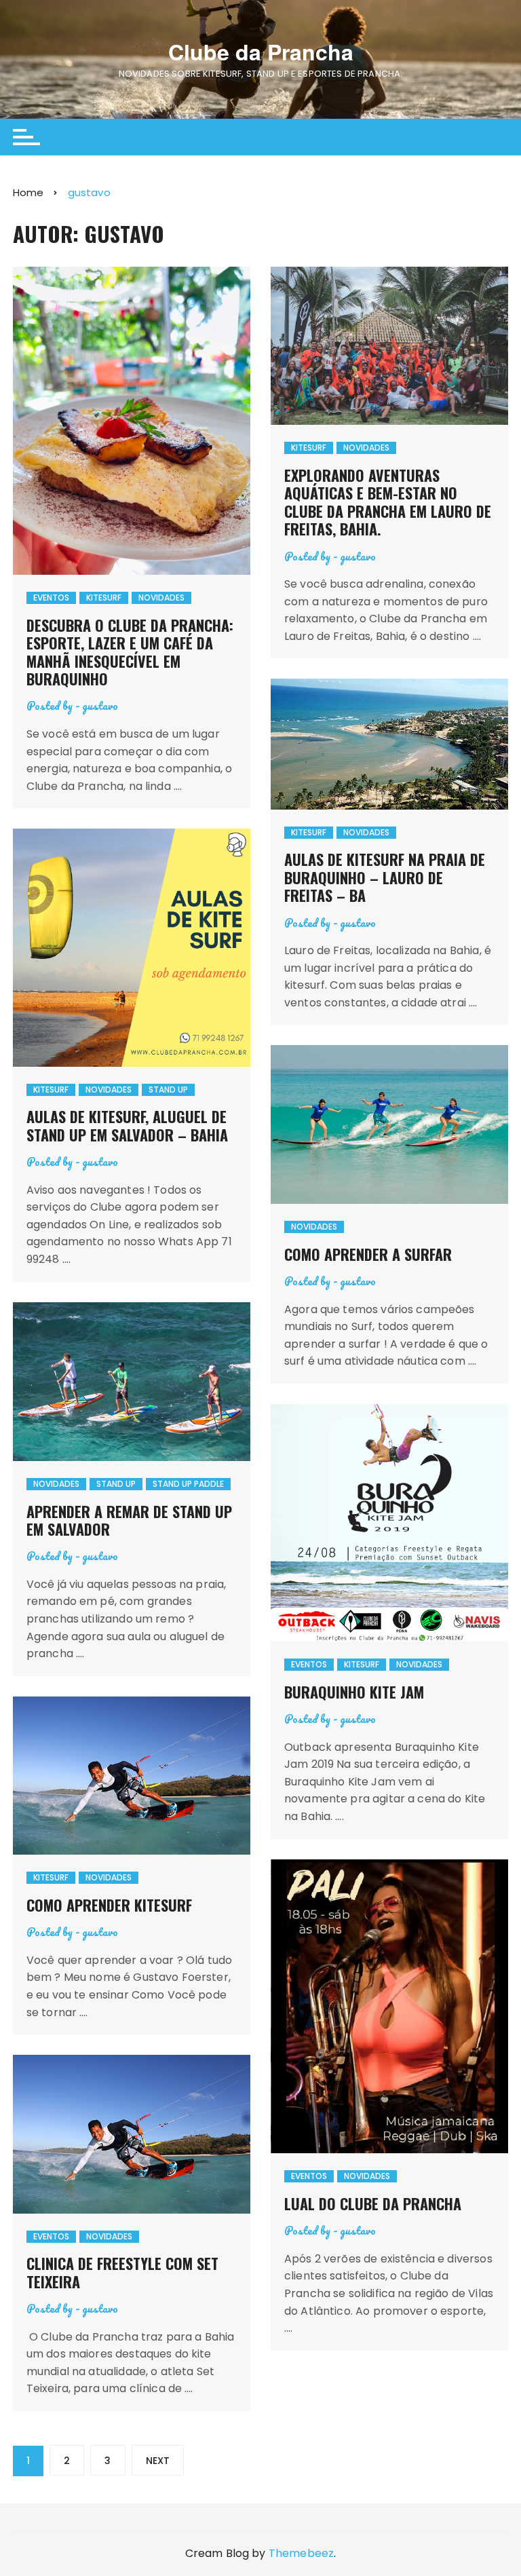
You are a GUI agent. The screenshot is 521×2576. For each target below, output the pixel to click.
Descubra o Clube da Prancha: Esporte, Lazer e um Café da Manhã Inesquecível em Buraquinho (130, 652)
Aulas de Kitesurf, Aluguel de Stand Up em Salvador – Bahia (127, 1125)
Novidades (161, 598)
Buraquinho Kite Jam (354, 1692)
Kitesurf (104, 598)
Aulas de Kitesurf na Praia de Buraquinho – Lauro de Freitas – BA (385, 877)
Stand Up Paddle (188, 1484)
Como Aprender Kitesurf (109, 1905)
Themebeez (301, 2553)
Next (158, 2461)
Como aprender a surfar (368, 1254)
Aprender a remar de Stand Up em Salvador (129, 1520)
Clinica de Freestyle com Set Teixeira (122, 2272)
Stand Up (168, 1090)
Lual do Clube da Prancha (373, 2203)
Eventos (51, 598)
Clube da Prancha (261, 52)
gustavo (100, 705)
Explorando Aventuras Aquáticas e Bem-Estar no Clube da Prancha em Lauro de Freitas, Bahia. (388, 502)
